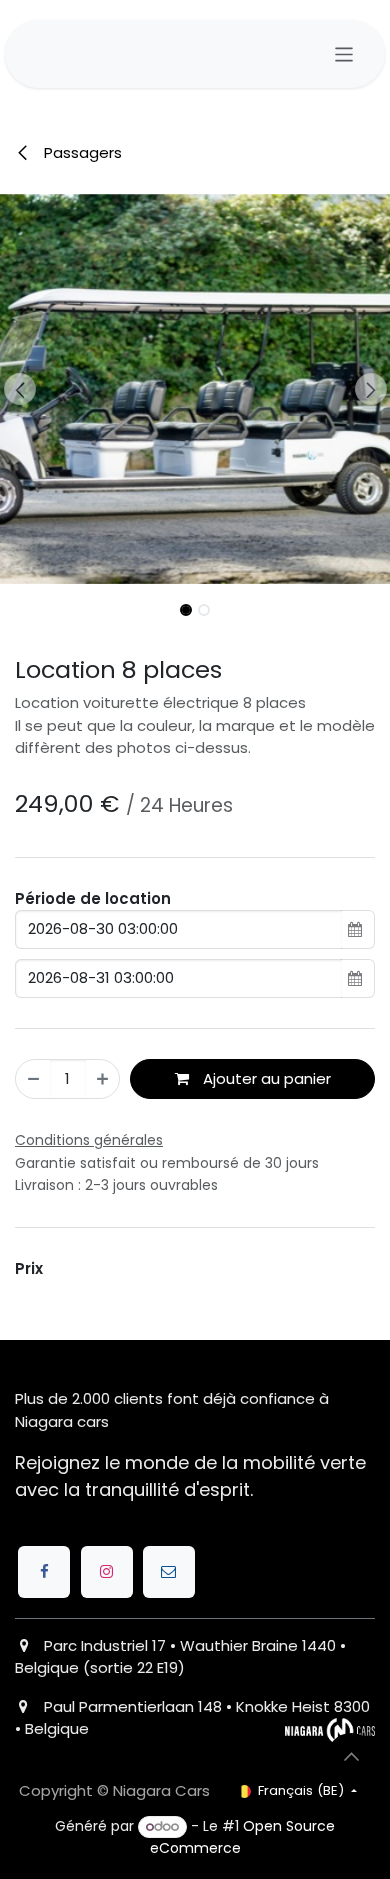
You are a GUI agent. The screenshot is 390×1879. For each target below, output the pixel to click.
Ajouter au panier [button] (265, 1078)
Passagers (81, 152)
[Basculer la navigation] (344, 54)
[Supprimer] (33, 1079)
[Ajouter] (102, 1079)
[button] (19, 389)
